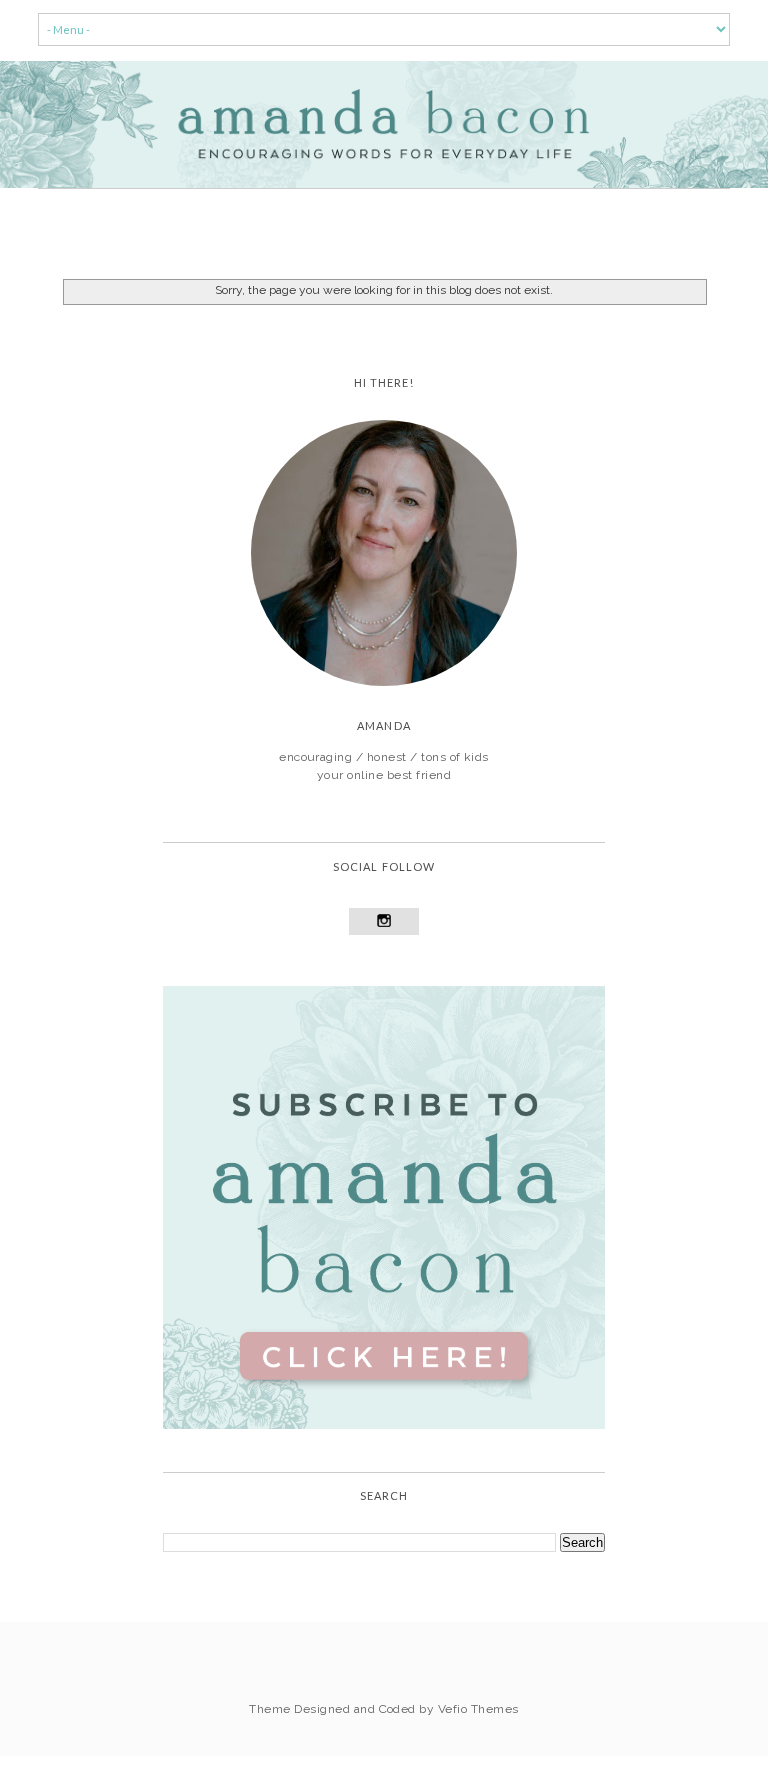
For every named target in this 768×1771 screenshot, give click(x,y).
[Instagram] (384, 921)
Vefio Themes (478, 1709)
